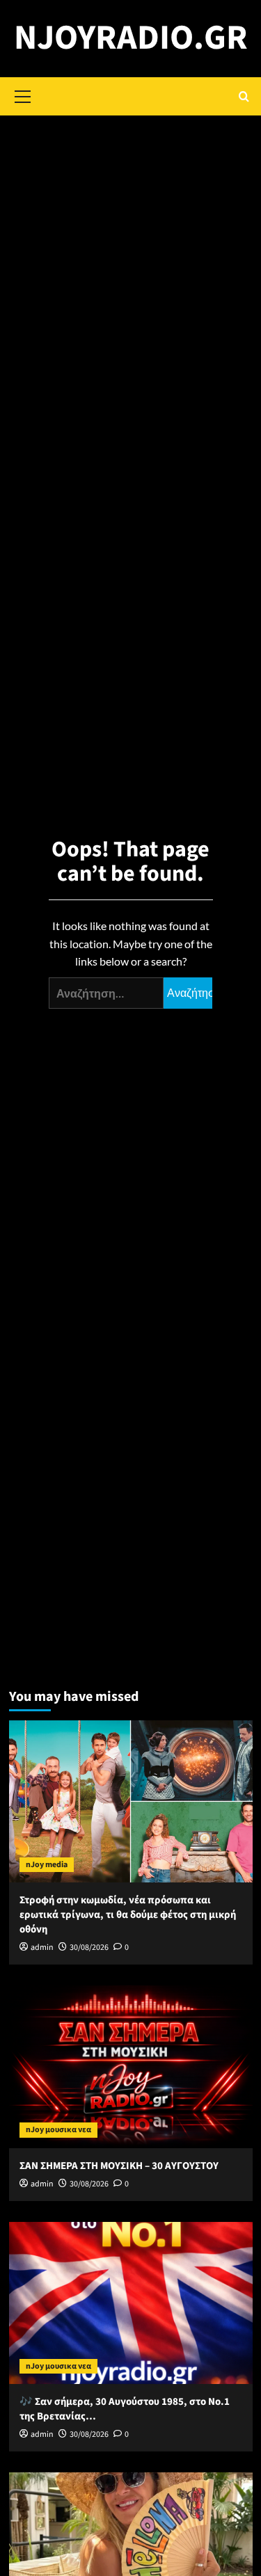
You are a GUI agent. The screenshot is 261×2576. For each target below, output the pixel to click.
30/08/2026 (89, 1947)
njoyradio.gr (131, 38)
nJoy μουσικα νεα (58, 2130)
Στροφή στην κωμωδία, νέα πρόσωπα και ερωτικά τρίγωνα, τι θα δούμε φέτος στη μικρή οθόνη (128, 1915)
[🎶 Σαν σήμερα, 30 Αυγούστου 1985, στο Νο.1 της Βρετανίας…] (131, 2303)
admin (42, 1947)
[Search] (244, 96)
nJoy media (47, 1865)
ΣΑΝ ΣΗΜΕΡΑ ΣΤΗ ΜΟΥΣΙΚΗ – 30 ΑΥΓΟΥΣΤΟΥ (119, 2166)
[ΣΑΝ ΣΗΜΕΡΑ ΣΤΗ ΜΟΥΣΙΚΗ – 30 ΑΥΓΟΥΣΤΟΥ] (131, 2066)
